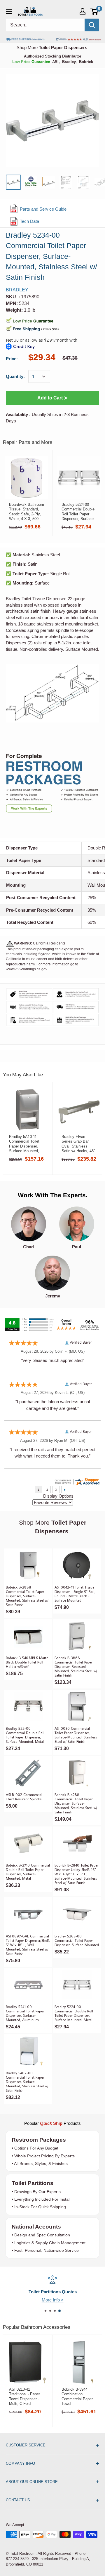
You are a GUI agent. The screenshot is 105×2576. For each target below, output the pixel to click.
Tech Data (29, 221)
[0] (94, 11)
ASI (55, 62)
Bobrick (86, 62)
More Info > (53, 2300)
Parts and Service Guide (43, 209)
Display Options (58, 1496)
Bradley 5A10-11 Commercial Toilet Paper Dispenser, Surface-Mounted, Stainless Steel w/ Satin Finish (24, 1144)
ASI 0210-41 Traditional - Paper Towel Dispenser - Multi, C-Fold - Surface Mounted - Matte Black (25, 2396)
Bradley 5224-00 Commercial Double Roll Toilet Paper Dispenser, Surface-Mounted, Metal (78, 512)
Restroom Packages (40, 2140)
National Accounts (36, 2227)
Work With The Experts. (53, 1195)
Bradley (69, 62)
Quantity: (15, 376)
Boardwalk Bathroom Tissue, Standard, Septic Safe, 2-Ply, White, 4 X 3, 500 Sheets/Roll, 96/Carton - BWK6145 (27, 512)
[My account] (83, 11)
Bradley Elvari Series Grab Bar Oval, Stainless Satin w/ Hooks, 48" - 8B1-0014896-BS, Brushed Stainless (78, 1144)
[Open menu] (9, 11)
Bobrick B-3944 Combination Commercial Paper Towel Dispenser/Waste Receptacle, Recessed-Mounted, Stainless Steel (78, 2396)
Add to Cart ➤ (52, 398)
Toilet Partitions (33, 2183)
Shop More (52, 47)
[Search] (92, 25)
